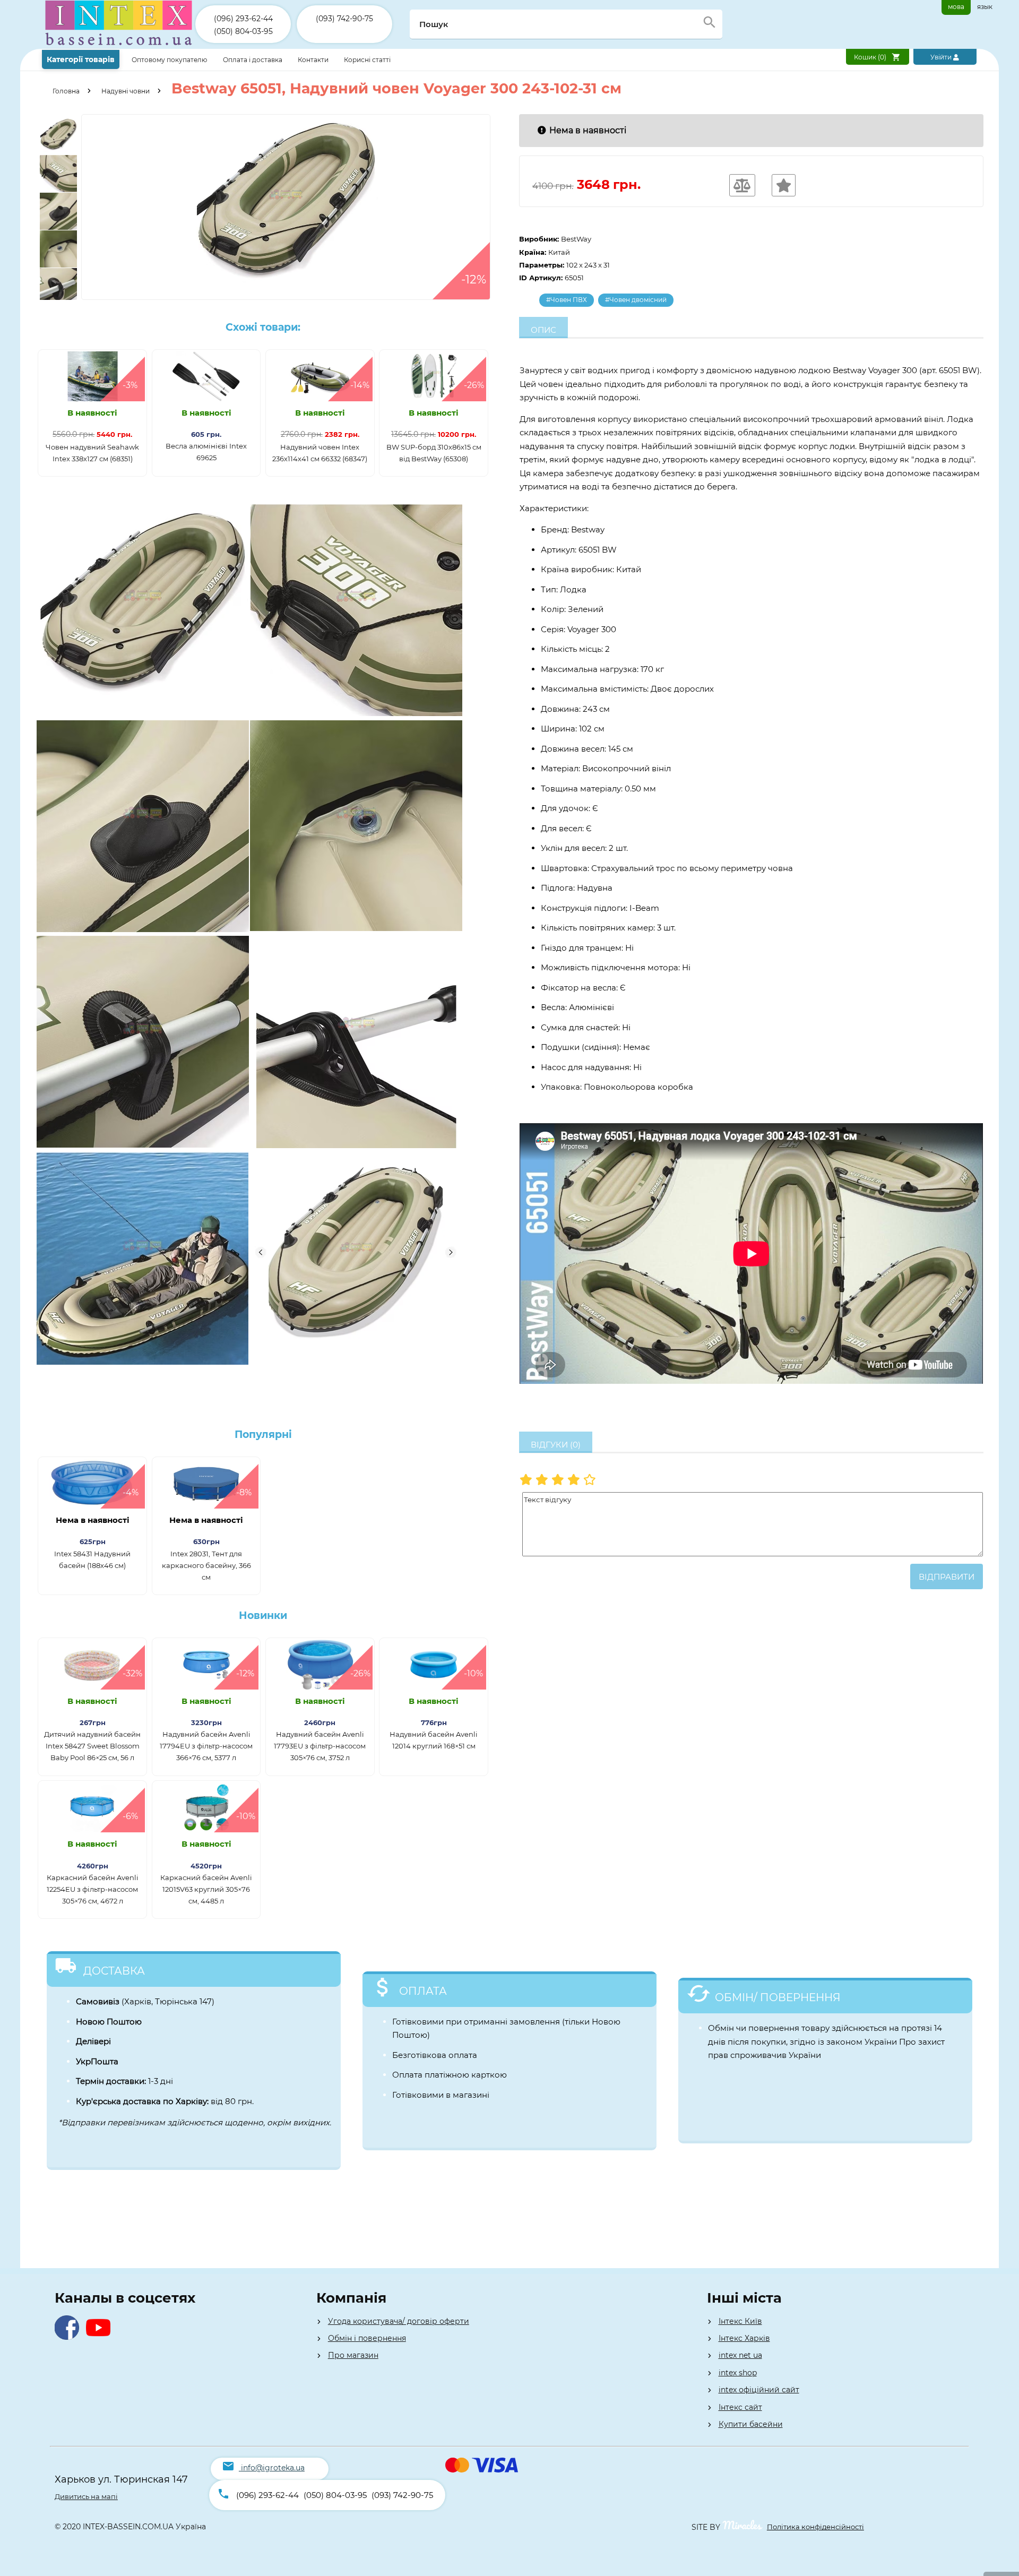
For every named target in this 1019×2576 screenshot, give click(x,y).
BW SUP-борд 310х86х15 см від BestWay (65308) (434, 453)
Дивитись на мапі (86, 2496)
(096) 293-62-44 (243, 19)
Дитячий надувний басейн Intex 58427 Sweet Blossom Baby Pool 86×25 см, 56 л (92, 1746)
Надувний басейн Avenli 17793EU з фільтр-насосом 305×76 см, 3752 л (320, 1746)
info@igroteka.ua (273, 2468)
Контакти (314, 60)
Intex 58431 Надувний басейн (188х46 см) (92, 1560)
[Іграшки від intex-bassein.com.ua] (119, 46)
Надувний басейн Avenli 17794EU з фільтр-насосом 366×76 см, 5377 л (206, 1746)
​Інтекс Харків (744, 2338)
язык (985, 7)
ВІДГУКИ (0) (556, 1445)
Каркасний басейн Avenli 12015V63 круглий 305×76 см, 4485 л (206, 1889)
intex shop (738, 2373)
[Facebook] (69, 2337)
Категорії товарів (81, 59)
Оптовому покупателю (170, 60)
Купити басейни (751, 2424)
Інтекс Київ (740, 2321)
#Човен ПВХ (567, 300)
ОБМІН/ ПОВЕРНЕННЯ (778, 1997)
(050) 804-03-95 (243, 31)
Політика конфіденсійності (815, 2527)
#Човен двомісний (636, 300)
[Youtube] (101, 2337)
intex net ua (740, 2355)
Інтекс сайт (740, 2407)
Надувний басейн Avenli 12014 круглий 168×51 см (434, 1740)
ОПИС (543, 330)
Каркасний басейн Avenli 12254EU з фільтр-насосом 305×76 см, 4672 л (93, 1889)
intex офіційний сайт (759, 2390)
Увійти (942, 57)
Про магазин (353, 2355)
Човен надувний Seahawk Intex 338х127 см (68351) (92, 453)
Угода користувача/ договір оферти (399, 2321)
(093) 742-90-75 (344, 19)
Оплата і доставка (253, 60)
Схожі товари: (263, 327)
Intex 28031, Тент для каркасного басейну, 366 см (206, 1565)
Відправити (947, 1577)
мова (956, 7)
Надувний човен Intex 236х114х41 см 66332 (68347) (320, 453)
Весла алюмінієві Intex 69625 (206, 452)
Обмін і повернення (367, 2338)
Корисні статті (367, 60)
